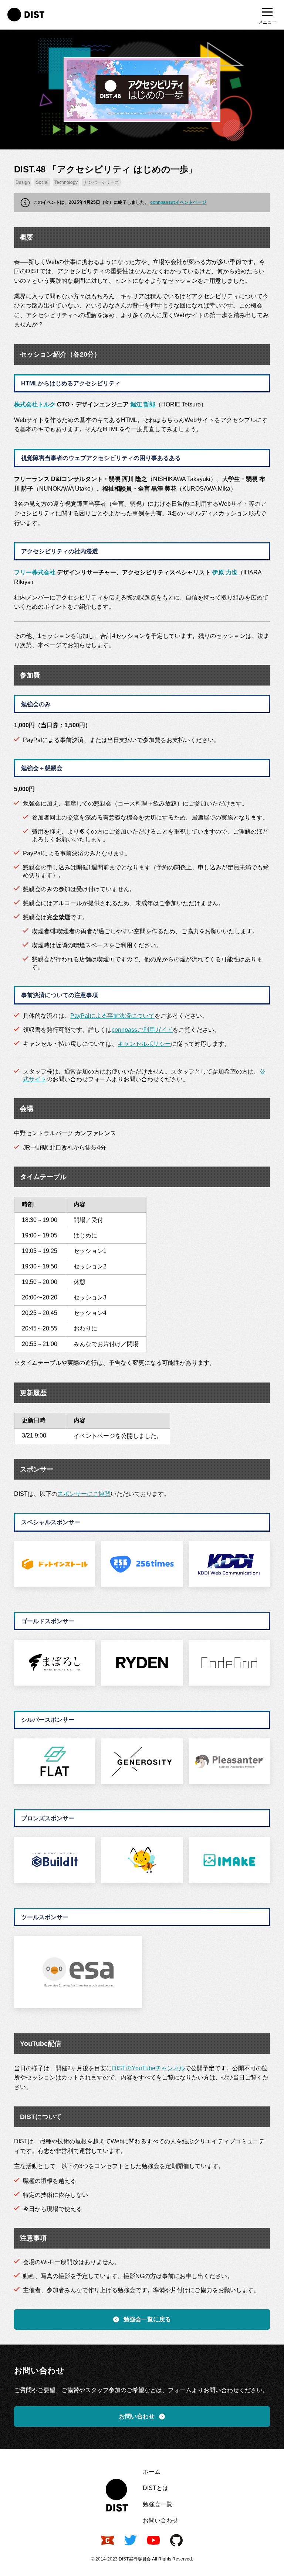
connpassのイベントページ (178, 202)
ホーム (152, 2472)
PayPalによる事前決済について (112, 1016)
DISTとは (155, 2488)
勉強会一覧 (158, 2504)
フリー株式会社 (35, 572)
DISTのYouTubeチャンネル (148, 2068)
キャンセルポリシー (144, 1044)
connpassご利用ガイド (142, 1030)
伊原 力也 (225, 572)
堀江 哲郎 (143, 404)
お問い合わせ (160, 2520)
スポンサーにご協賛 (84, 1494)
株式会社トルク (35, 404)
